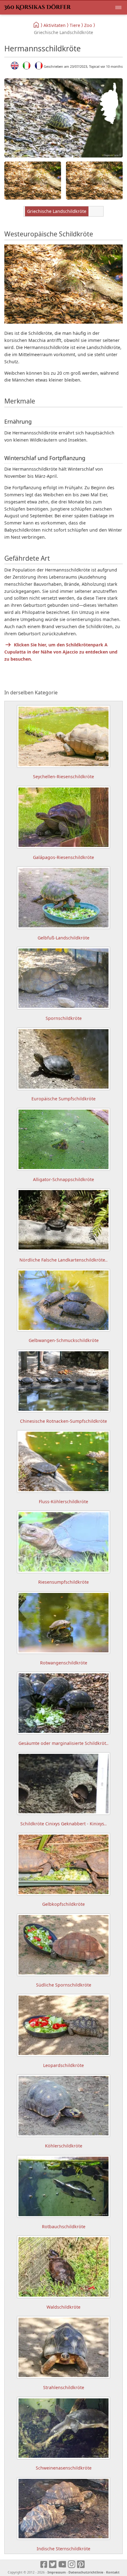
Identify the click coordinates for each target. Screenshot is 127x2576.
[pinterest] (81, 2565)
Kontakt (113, 2572)
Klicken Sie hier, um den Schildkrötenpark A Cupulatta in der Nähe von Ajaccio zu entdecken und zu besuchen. (61, 652)
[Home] (37, 25)
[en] (15, 66)
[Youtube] (62, 2565)
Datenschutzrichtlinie (86, 2572)
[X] (53, 2565)
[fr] (39, 66)
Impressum (57, 2572)
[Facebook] (44, 2565)
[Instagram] (72, 2565)
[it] (27, 66)
